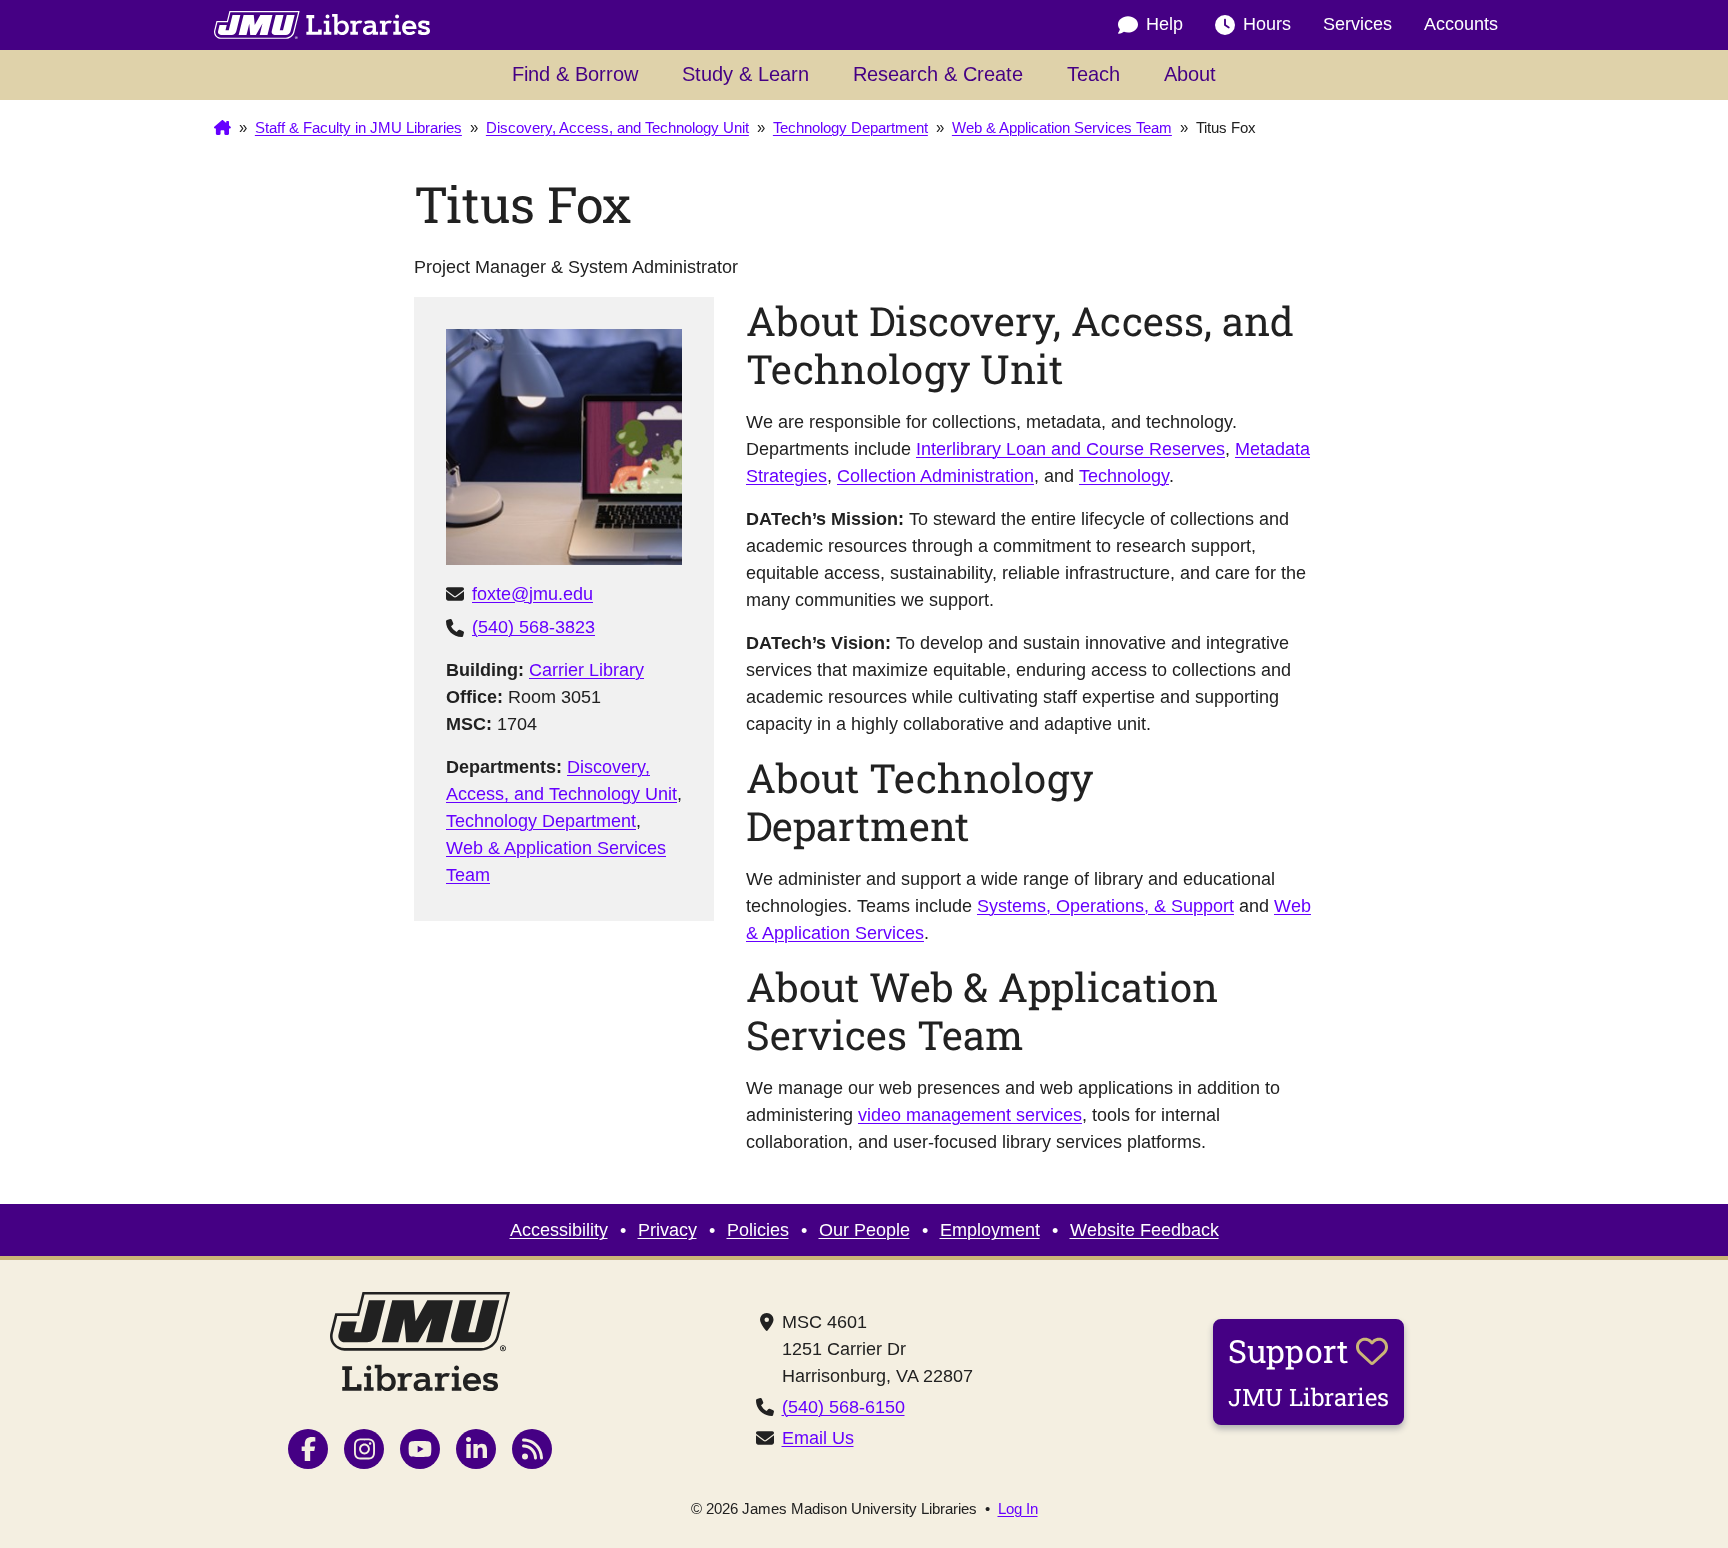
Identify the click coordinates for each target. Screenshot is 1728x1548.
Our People (864, 1230)
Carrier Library (586, 670)
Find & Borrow (575, 74)
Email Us (818, 1438)
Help (1164, 24)
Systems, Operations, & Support (1105, 906)
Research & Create (938, 74)
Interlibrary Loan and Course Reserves (1070, 449)
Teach (1093, 74)
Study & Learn (745, 74)
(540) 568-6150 (843, 1407)
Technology (1124, 476)
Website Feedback (1144, 1230)
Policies (758, 1230)
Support (1308, 1371)
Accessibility (559, 1230)
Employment (990, 1230)
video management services (970, 1115)
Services (1357, 24)
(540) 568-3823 (533, 627)
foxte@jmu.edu (532, 594)
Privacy (667, 1230)
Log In (1018, 1508)
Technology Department (541, 821)
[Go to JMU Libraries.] (222, 128)
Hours (1267, 24)
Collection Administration (935, 476)
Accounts (1461, 24)
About (1190, 74)
